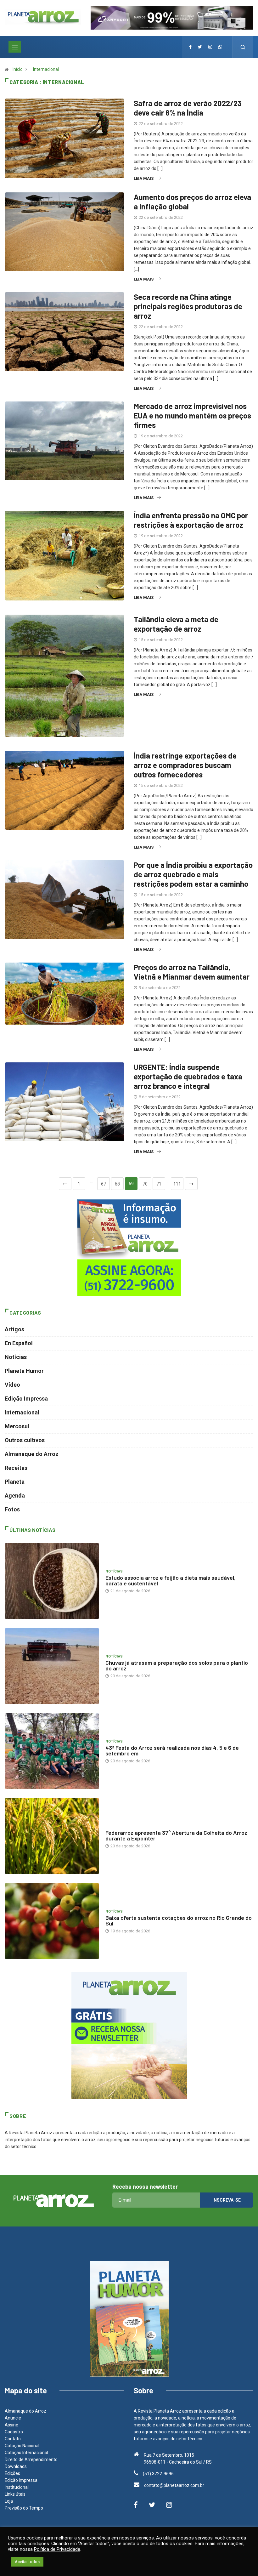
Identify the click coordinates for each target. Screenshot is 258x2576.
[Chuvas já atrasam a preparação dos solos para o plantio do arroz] (52, 1666)
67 (104, 1184)
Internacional (46, 69)
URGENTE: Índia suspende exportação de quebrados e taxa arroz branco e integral (188, 1076)
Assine (11, 2425)
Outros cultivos (25, 1440)
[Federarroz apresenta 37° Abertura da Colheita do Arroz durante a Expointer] (52, 1836)
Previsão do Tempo (24, 2508)
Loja (9, 2501)
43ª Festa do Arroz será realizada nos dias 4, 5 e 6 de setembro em (172, 1750)
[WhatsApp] (220, 47)
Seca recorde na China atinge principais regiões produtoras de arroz (188, 306)
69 (131, 1184)
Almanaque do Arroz (32, 1454)
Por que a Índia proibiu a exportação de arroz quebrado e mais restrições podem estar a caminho (193, 874)
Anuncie (13, 2418)
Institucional (17, 2487)
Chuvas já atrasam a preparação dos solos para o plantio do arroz (177, 1665)
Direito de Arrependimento (31, 2459)
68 (117, 1184)
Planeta (15, 1482)
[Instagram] (210, 47)
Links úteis (15, 2494)
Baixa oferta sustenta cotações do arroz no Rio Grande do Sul (179, 1920)
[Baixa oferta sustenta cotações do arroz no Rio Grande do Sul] (52, 1921)
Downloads (16, 2466)
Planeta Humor (24, 1371)
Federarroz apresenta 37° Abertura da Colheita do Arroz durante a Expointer (176, 1835)
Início (18, 69)
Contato (13, 2439)
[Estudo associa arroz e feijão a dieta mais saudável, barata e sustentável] (52, 1581)
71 (159, 1184)
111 (177, 1184)
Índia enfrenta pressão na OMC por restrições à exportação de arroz (191, 520)
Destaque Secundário (127, 1826)
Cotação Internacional (26, 2453)
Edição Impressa (26, 1399)
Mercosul (17, 1426)
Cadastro (14, 2432)
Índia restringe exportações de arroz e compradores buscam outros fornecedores (185, 765)
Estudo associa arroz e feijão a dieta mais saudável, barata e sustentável (171, 1580)
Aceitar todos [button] (27, 2562)
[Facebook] (190, 47)
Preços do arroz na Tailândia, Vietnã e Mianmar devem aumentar (192, 972)
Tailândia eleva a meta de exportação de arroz (176, 624)
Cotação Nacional (22, 2446)
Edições (12, 2473)
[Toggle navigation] (15, 47)
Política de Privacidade (57, 2549)
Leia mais (144, 178)
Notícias (16, 1357)
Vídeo (12, 1385)
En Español (19, 1343)
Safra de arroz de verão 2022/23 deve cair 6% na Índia (188, 108)
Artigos (14, 1329)
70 (145, 1184)
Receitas (16, 1468)
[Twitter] (200, 47)
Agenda (15, 1496)
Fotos (12, 1509)
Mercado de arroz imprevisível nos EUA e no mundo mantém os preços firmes (192, 415)
